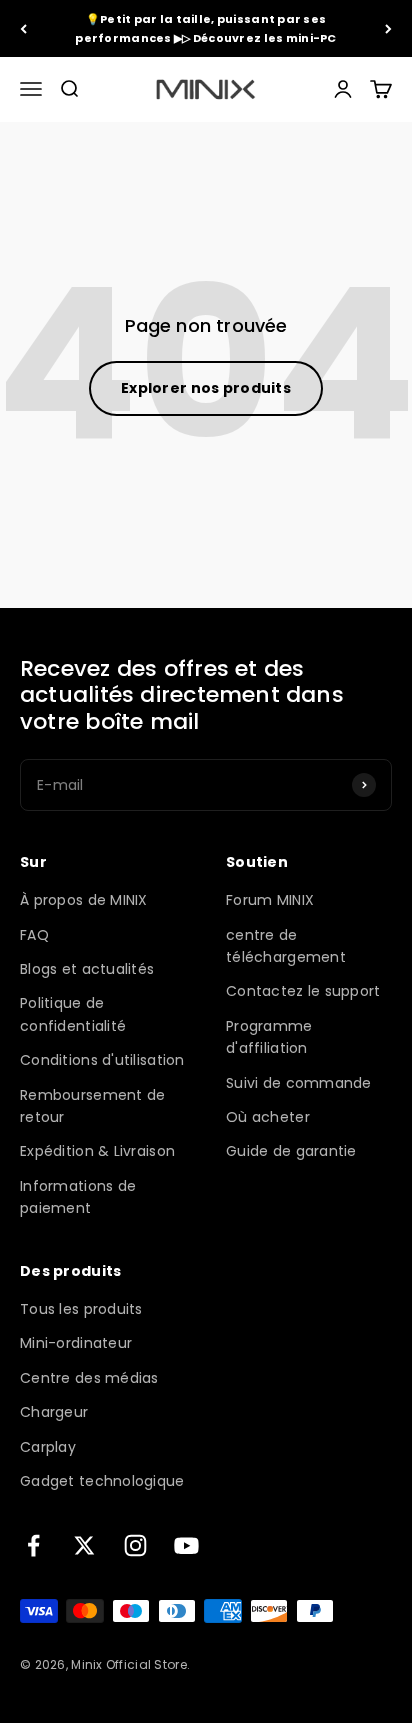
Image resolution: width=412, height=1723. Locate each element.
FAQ (34, 935)
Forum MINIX (270, 900)
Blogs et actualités (87, 969)
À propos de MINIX (84, 900)
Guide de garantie (291, 1151)
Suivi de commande (299, 1083)
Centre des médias (89, 1378)
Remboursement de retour (92, 1106)
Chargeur (54, 1412)
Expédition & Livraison (97, 1151)
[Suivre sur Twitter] (84, 1545)
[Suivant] (388, 28)
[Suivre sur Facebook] (33, 1545)
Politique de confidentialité (73, 1014)
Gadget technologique (102, 1481)
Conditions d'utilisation (102, 1060)
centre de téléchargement (286, 946)
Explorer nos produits (206, 388)
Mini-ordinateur (76, 1343)
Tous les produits (81, 1309)
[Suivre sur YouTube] (186, 1545)
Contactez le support (303, 991)
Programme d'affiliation (269, 1037)
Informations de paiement (78, 1197)
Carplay (48, 1447)
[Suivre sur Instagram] (135, 1545)
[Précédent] (23, 28)
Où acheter (268, 1117)
